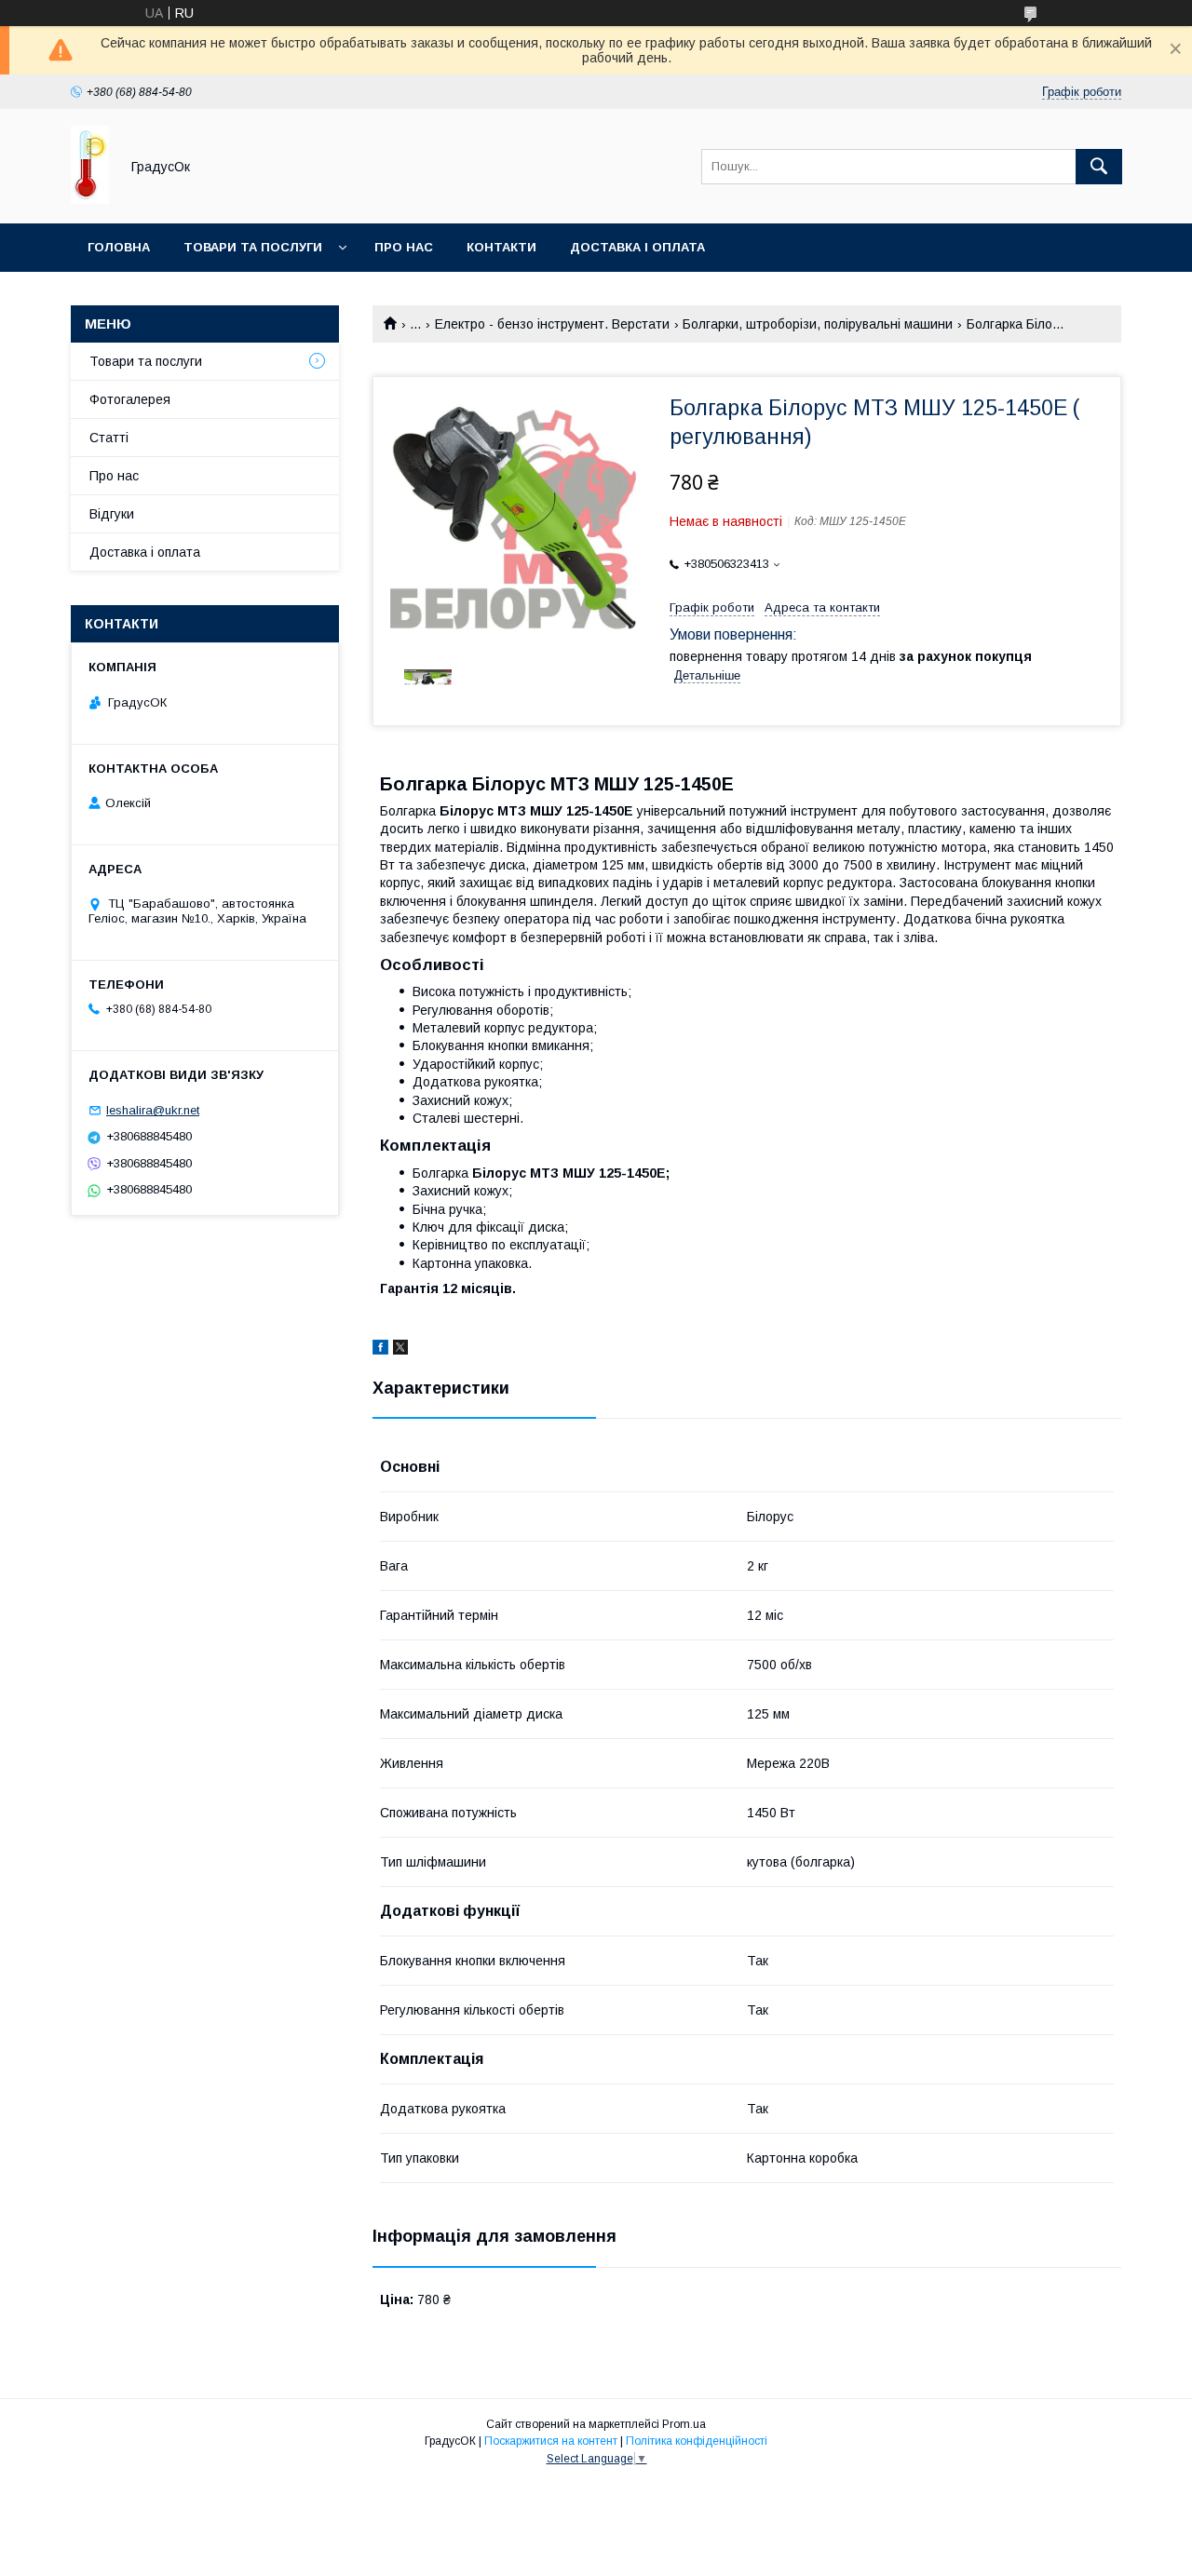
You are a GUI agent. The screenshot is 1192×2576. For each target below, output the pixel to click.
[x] (400, 1350)
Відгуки (112, 514)
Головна (119, 247)
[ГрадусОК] (90, 199)
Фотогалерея (130, 399)
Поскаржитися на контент (551, 2441)
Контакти (501, 247)
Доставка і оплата (637, 247)
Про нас (404, 247)
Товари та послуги (253, 247)
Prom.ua (684, 2424)
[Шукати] (1099, 167)
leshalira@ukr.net (153, 1110)
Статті (109, 438)
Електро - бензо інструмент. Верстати (552, 324)
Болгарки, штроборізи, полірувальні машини (818, 324)
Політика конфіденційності (697, 2441)
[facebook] (380, 1350)
